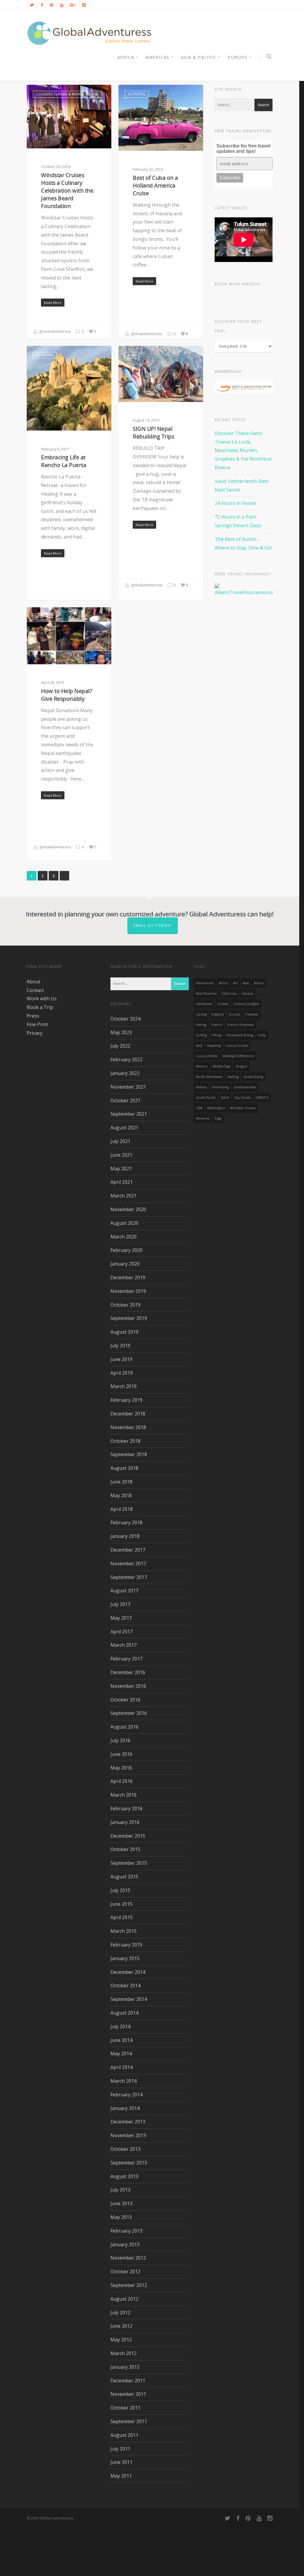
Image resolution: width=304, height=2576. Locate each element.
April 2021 (122, 1182)
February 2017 (126, 1659)
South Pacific (206, 1098)
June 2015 (121, 1904)
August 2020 (124, 1223)
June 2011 (121, 2462)
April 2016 (122, 1781)
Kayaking (214, 1046)
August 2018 (124, 1468)
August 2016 (124, 1727)
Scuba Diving (253, 1077)
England (218, 1014)
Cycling (201, 1014)
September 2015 (129, 1863)
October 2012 (125, 2272)
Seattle (201, 1087)
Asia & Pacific (198, 57)
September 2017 (129, 1577)
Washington (216, 1108)
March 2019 (123, 1386)
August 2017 (124, 1591)
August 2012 (124, 2299)
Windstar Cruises (243, 1108)
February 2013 (126, 2231)
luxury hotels (207, 1056)
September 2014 (129, 1999)
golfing (201, 1035)
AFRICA (126, 57)
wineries (203, 1118)
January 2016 (125, 1822)
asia (246, 983)
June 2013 (121, 2203)
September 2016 (129, 1713)
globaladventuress (54, 331)
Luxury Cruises (237, 1046)
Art (235, 983)
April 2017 (122, 1632)
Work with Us (42, 999)
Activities (137, 94)
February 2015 (126, 1945)
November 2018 (128, 1427)
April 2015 (122, 1917)
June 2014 (121, 2040)
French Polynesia (241, 1025)
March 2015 (123, 1931)
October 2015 (125, 1849)
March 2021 (123, 1196)
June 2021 (121, 1155)
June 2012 (121, 2326)
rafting (233, 1077)
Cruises (223, 1004)
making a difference (238, 1056)
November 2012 (128, 2258)
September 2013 (129, 2163)
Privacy (35, 1033)
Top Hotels (242, 1098)
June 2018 (121, 1482)
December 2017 (128, 1550)
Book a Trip (40, 1007)
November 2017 (128, 1564)
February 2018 (126, 1522)
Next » (64, 876)
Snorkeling (220, 1087)
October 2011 (125, 2408)
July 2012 (120, 2313)
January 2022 (125, 1073)
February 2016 (126, 1809)
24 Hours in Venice (235, 503)
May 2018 (121, 1495)
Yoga (218, 1118)
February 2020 (126, 1250)
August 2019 (124, 1332)
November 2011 (128, 2394)
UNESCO (262, 1098)
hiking (216, 1035)
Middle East (221, 1066)
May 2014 (121, 2054)
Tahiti (225, 1098)
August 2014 (124, 2013)
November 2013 (128, 2135)
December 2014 (128, 1972)
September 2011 (129, 2421)
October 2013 (125, 2149)
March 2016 (123, 1795)
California (229, 993)
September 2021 (129, 1114)
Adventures (205, 983)
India (262, 1035)
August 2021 (124, 1128)
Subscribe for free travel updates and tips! (243, 149)
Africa (223, 983)
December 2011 (128, 2381)
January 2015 (125, 1958)
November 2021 (128, 1087)
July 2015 (120, 1890)
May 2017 (121, 1618)
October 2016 (125, 1700)
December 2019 (128, 1277)
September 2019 (129, 1318)
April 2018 (122, 1509)
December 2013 (128, 2122)
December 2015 (128, 1836)
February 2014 (126, 2095)
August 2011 (124, 2435)
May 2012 (121, 2340)
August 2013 (124, 2176)
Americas (157, 57)
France (217, 1025)
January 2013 (125, 2244)
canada (247, 993)
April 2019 (122, 1373)
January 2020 (125, 1264)
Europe (238, 57)
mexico (202, 1066)
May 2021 (121, 1169)
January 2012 (125, 2367)
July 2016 (120, 1740)
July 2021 (120, 1141)
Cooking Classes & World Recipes (67, 94)
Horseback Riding (240, 1035)
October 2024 (125, 1019)
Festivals (252, 1014)
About (34, 982)
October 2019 (125, 1305)
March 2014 (123, 2081)
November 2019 (128, 1291)
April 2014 (122, 2067)
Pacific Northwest (209, 1077)
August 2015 (124, 1877)
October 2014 (125, 1985)
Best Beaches (206, 993)
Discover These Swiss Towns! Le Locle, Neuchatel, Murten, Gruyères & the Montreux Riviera (243, 450)
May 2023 (121, 1032)
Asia (132, 355)
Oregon (241, 1066)
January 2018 (125, 1536)
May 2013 (121, 2217)
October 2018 (125, 1441)
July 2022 (120, 1046)
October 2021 (125, 1101)
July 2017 (120, 1604)
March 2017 (123, 1645)
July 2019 (120, 1346)
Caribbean (204, 1004)
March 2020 (123, 1237)
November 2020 (128, 1209)
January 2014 (125, 2108)
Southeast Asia (245, 1087)
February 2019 (126, 1400)
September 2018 (129, 1454)
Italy (199, 1046)
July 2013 (120, 2190)
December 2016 (128, 1672)
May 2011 (121, 2476)
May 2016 (121, 1768)
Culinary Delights (246, 1004)
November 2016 (128, 1686)
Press (33, 1016)
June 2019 (121, 1359)
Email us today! (153, 926)
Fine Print (37, 1024)
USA (199, 1108)
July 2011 (120, 2449)
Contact (35, 990)
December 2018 (128, 1414)
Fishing (201, 1025)
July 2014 (120, 2026)
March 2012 (123, 2353)
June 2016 (121, 1754)
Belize (259, 983)
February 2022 (126, 1059)
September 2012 (129, 2285)
